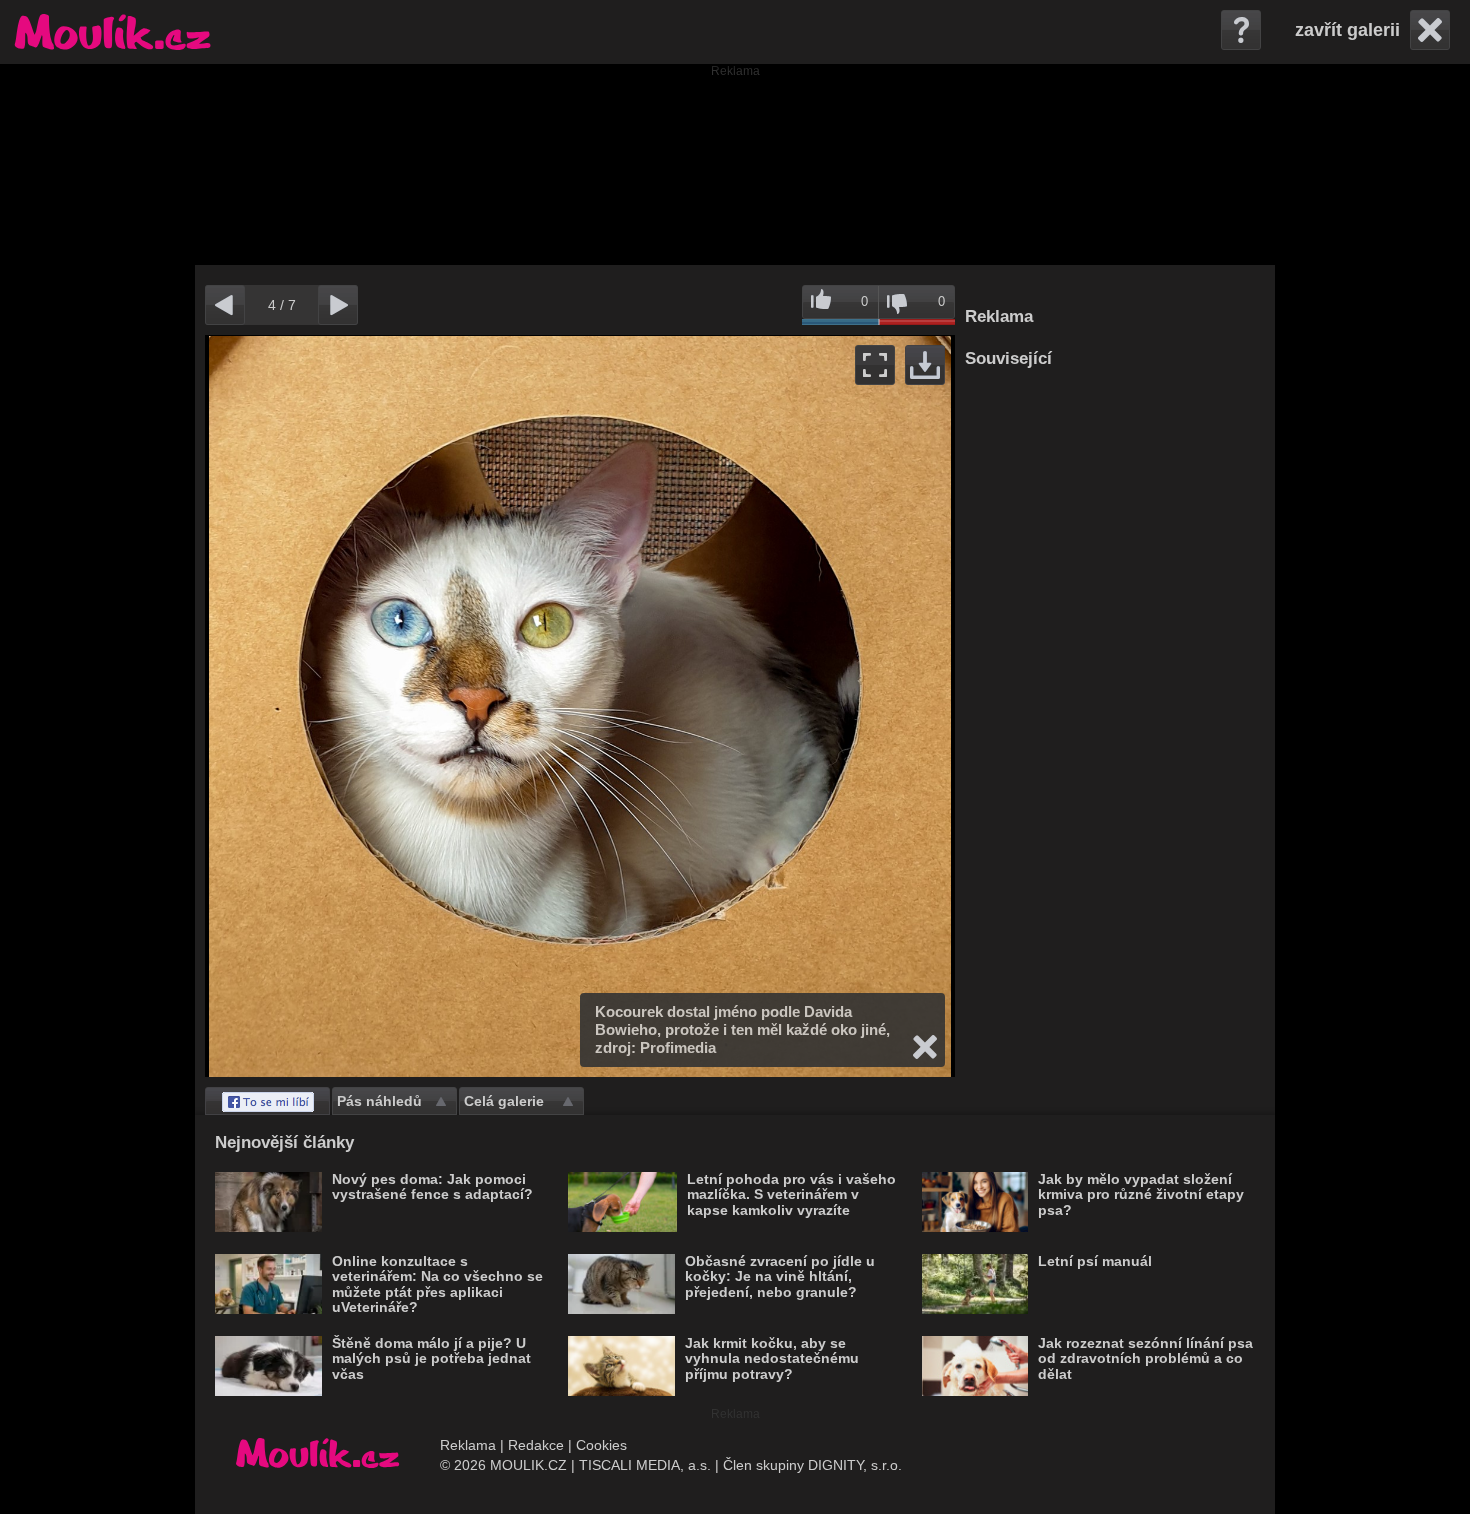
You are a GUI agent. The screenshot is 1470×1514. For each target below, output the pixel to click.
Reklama (468, 1445)
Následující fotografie (767, 706)
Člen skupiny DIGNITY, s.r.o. (812, 1465)
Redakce (536, 1445)
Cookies (601, 1445)
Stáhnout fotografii (925, 365)
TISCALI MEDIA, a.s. (645, 1465)
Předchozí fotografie (392, 706)
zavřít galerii (1347, 30)
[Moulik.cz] (112, 32)
